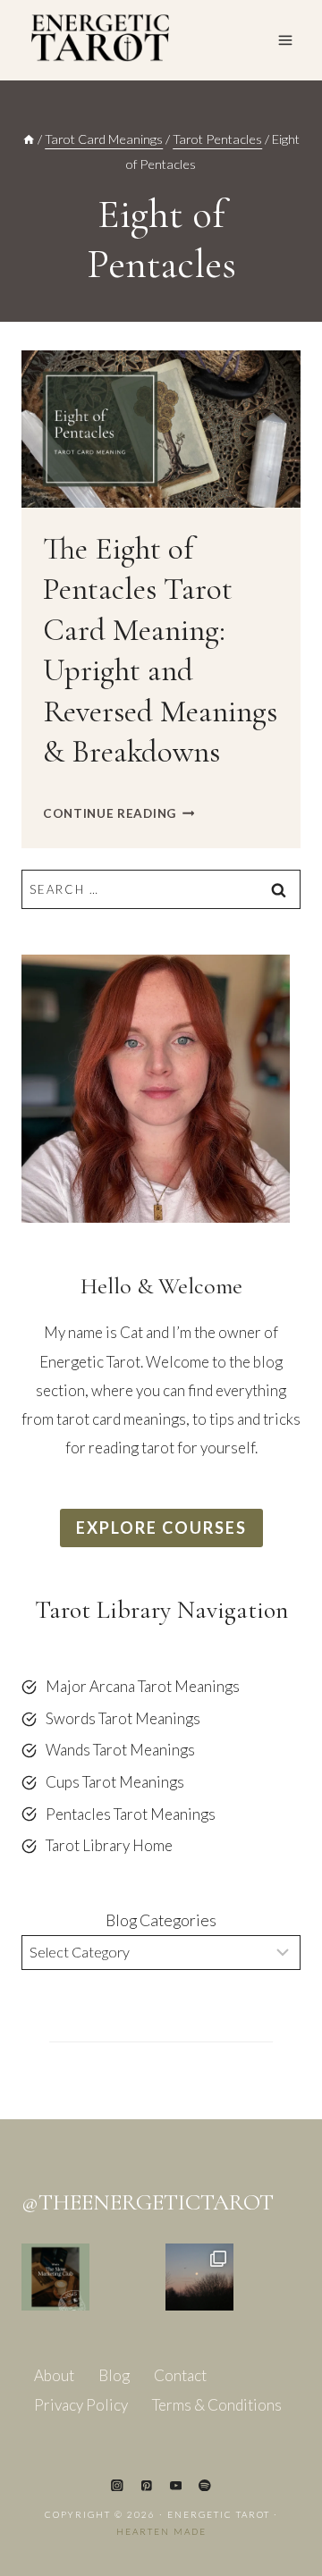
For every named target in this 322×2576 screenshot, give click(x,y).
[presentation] (161, 429)
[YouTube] (176, 2485)
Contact (180, 2375)
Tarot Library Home (109, 1845)
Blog (114, 2375)
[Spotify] (204, 2485)
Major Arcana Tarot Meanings (143, 1686)
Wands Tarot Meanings (120, 1750)
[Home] (29, 139)
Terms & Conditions (217, 2405)
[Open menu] (285, 40)
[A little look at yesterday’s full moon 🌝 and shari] (199, 2277)
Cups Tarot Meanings (115, 1782)
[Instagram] (117, 2485)
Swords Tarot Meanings (123, 1718)
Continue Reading (119, 813)
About (54, 2375)
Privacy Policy (81, 2405)
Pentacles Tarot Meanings (131, 1814)
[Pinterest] (146, 2485)
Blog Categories (161, 1920)
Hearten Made (161, 2531)
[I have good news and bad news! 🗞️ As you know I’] (55, 2277)
